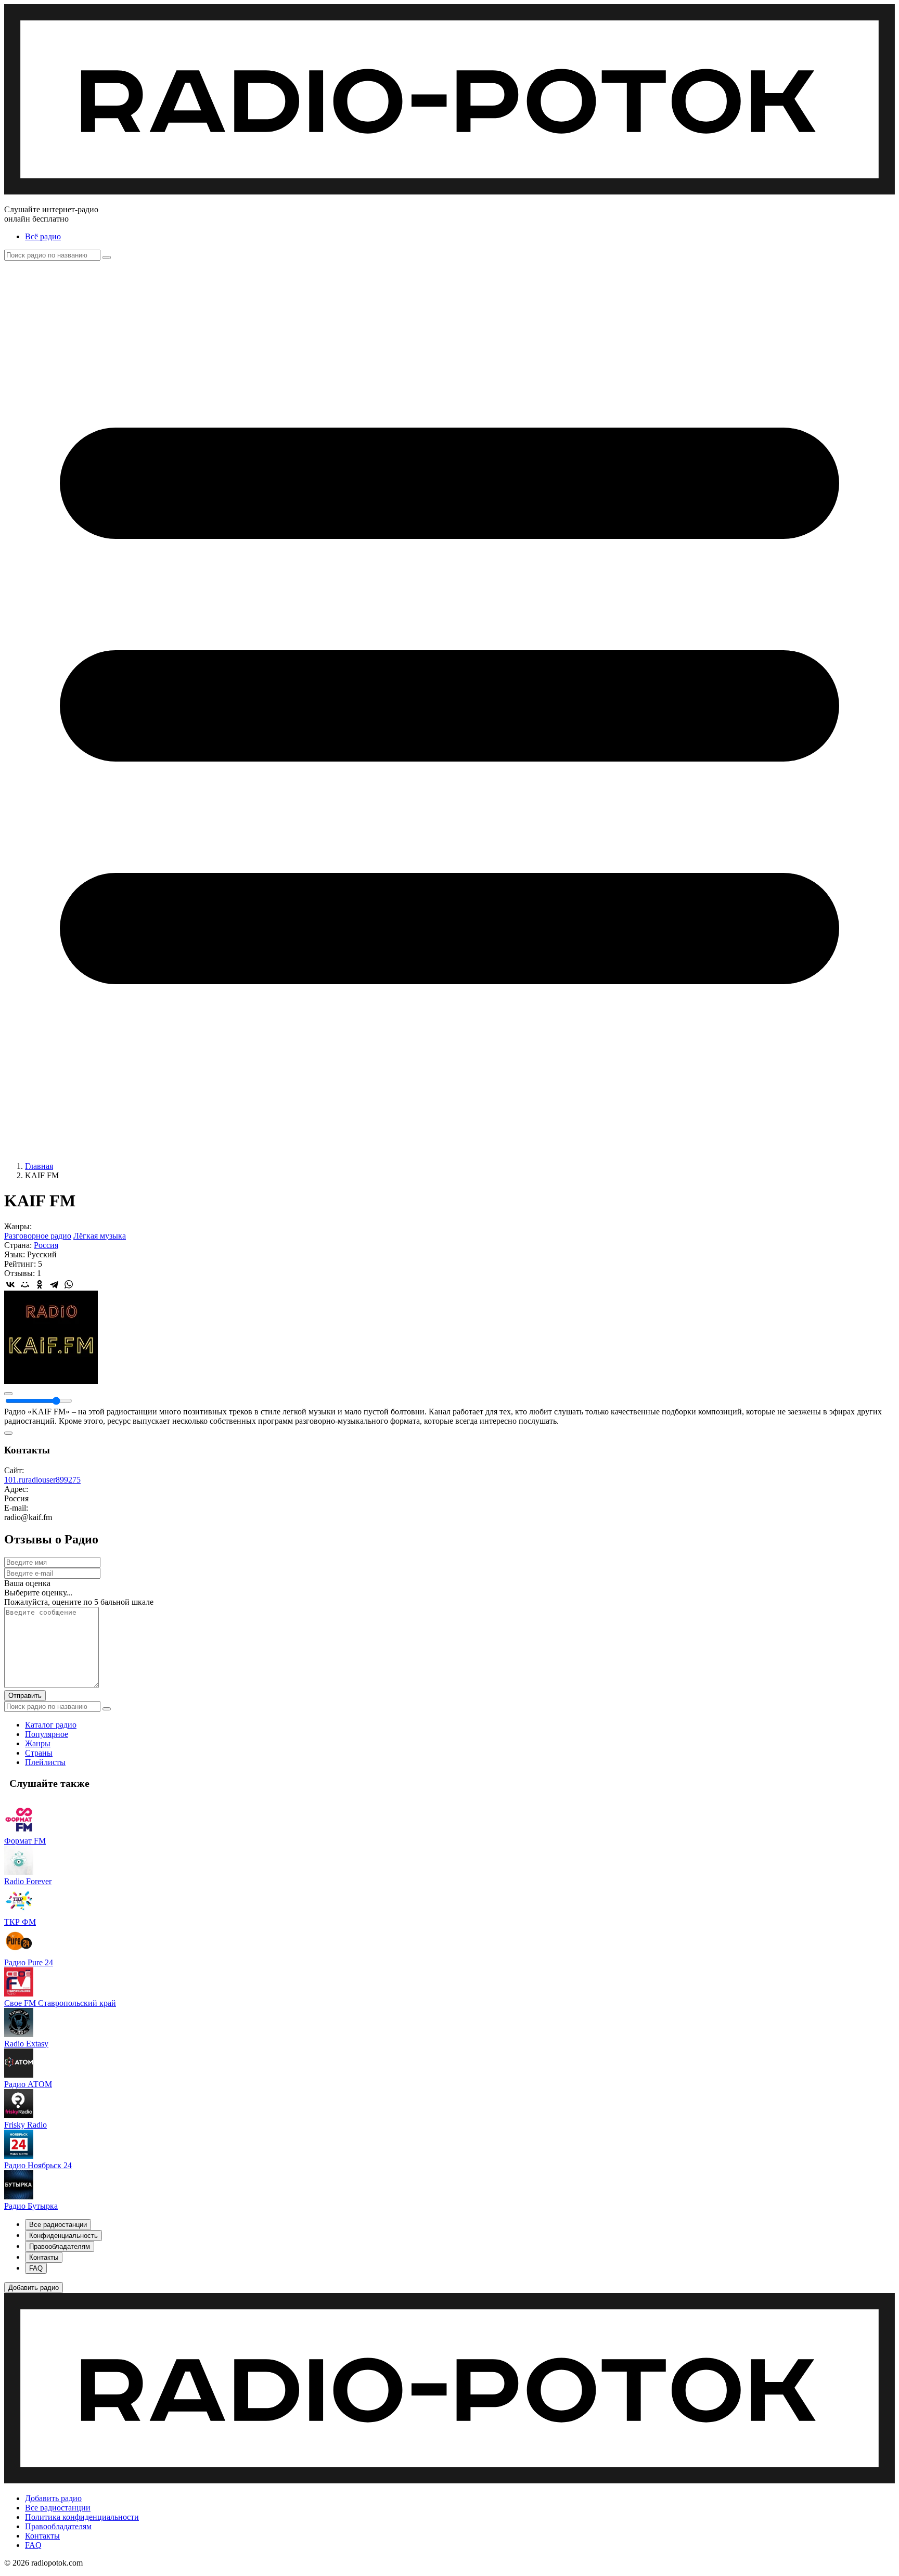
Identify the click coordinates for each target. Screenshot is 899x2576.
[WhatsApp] (69, 1284)
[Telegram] (54, 1284)
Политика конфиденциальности (82, 2517)
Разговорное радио (38, 1236)
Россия (46, 1245)
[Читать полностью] (8, 1433)
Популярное (47, 1734)
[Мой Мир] (25, 1284)
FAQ (33, 2545)
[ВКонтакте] (10, 1284)
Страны (39, 1753)
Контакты (42, 2536)
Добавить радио (53, 2498)
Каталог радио (51, 1725)
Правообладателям (58, 2526)
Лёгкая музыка (100, 1236)
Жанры (38, 1743)
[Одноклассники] (40, 1284)
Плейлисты (45, 1762)
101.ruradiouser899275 (42, 1480)
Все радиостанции (58, 2508)
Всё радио (43, 236)
